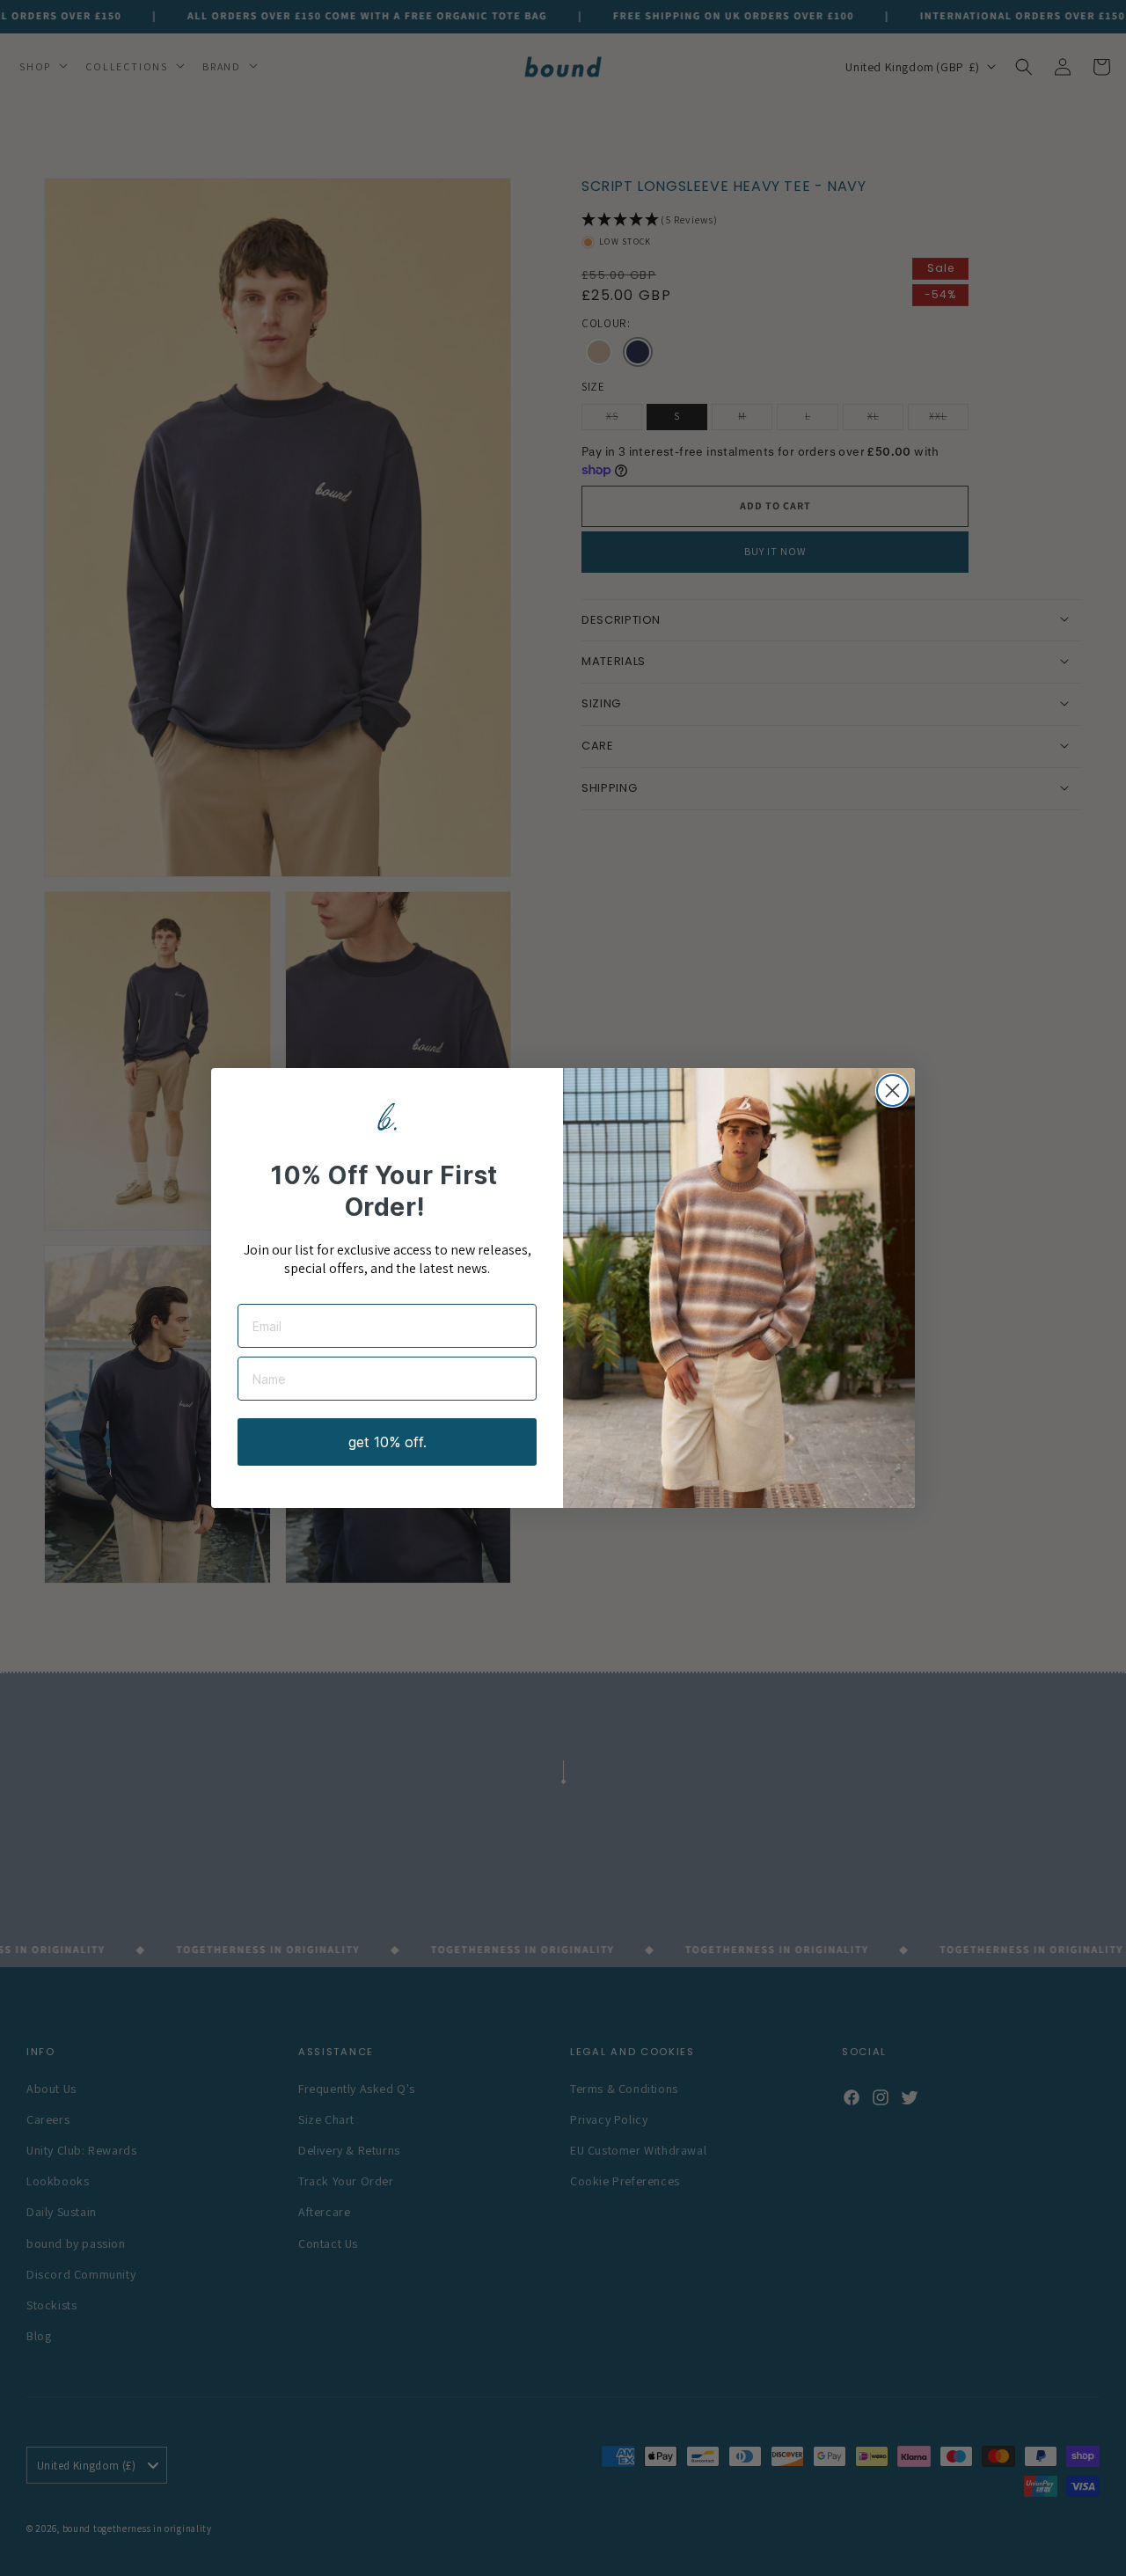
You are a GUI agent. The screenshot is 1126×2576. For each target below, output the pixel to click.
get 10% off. (388, 1442)
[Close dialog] (892, 1090)
